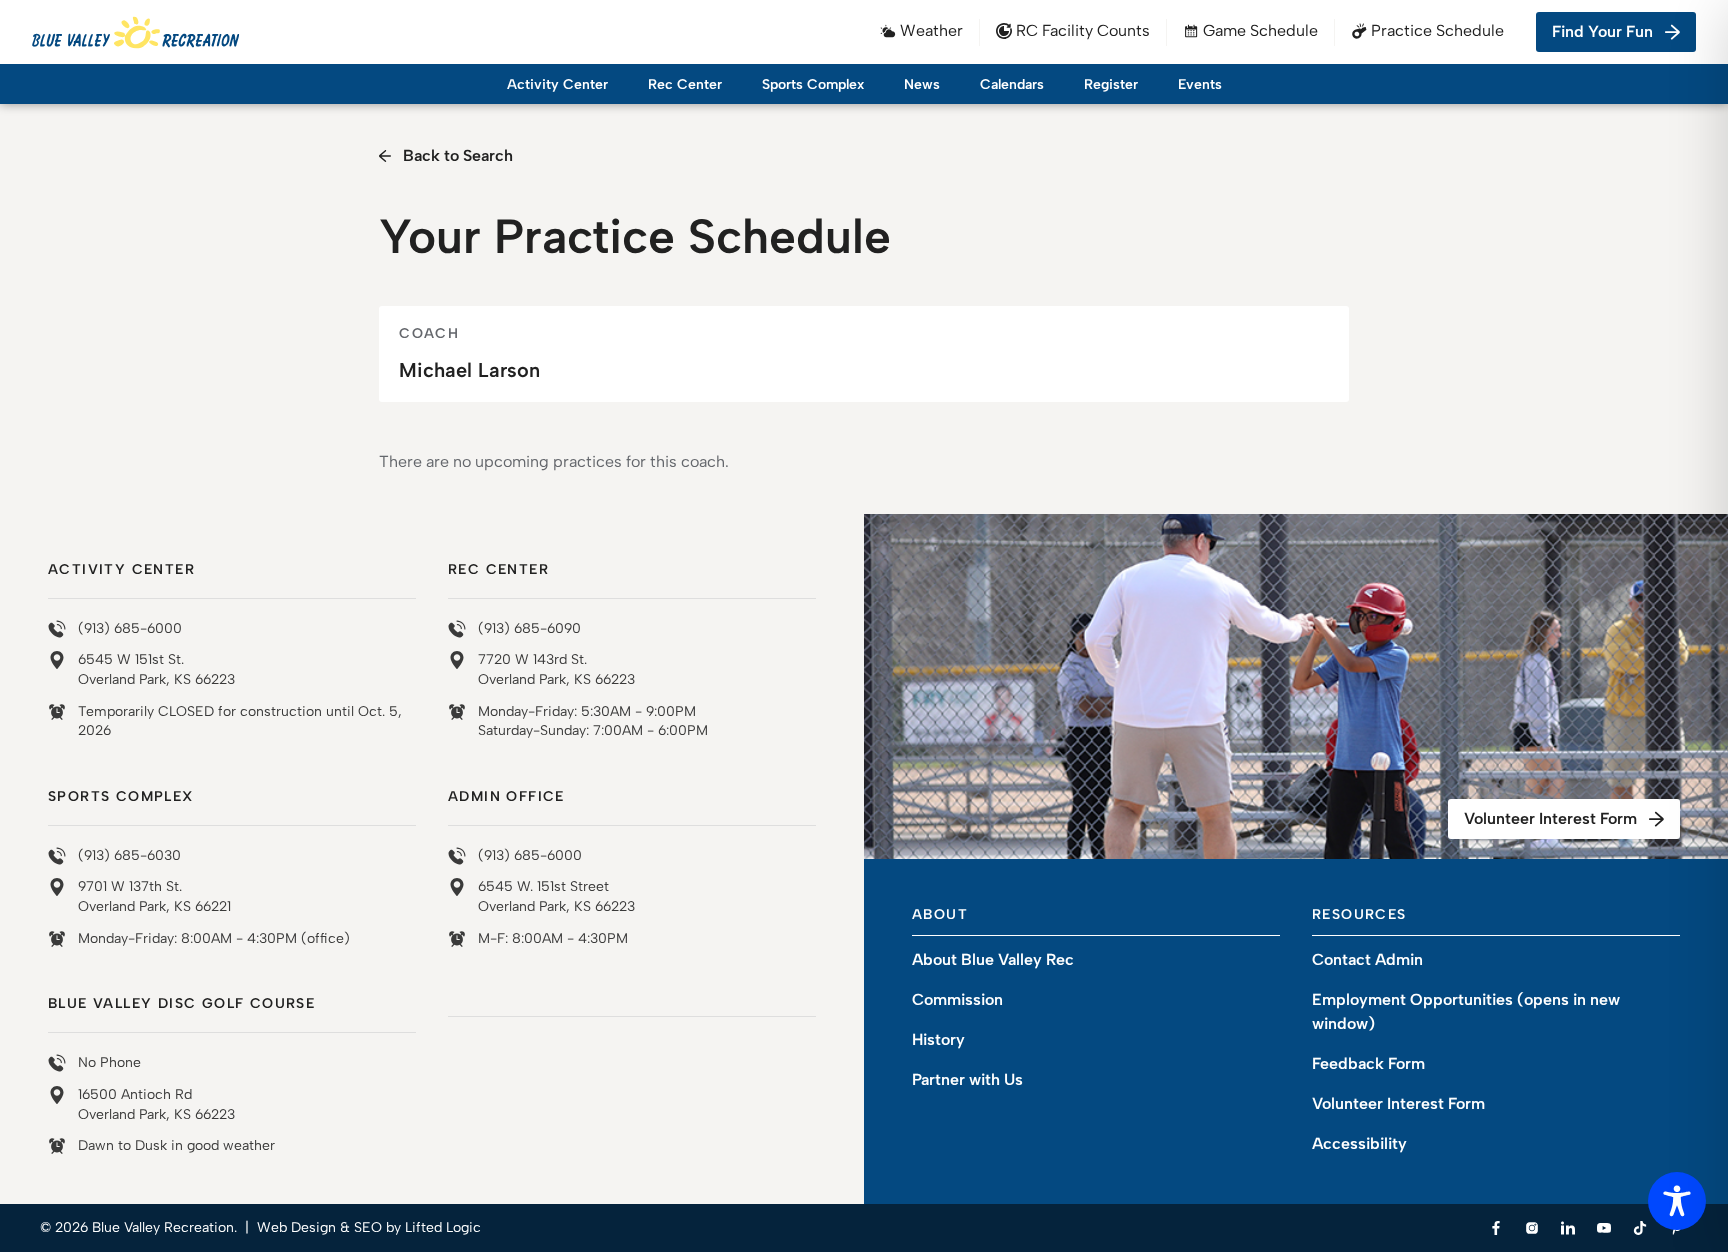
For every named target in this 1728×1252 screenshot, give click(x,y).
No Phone (109, 1062)
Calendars (1012, 84)
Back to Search (458, 155)
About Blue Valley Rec (993, 959)
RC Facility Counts (1083, 30)
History (938, 1039)
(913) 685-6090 (529, 628)
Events (1200, 84)
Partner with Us (967, 1079)
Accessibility (1359, 1143)
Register (1111, 84)
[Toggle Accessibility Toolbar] (1677, 1201)
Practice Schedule (1437, 30)
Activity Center (557, 84)
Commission (957, 999)
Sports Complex (813, 84)
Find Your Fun (1602, 31)
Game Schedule (1260, 30)
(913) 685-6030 (129, 855)
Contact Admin (1367, 959)
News (922, 84)
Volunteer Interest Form (1550, 818)
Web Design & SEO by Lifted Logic (369, 1227)
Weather (931, 30)
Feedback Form (1368, 1063)
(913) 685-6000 (130, 628)
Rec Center (685, 84)
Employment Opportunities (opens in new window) (1466, 1011)
